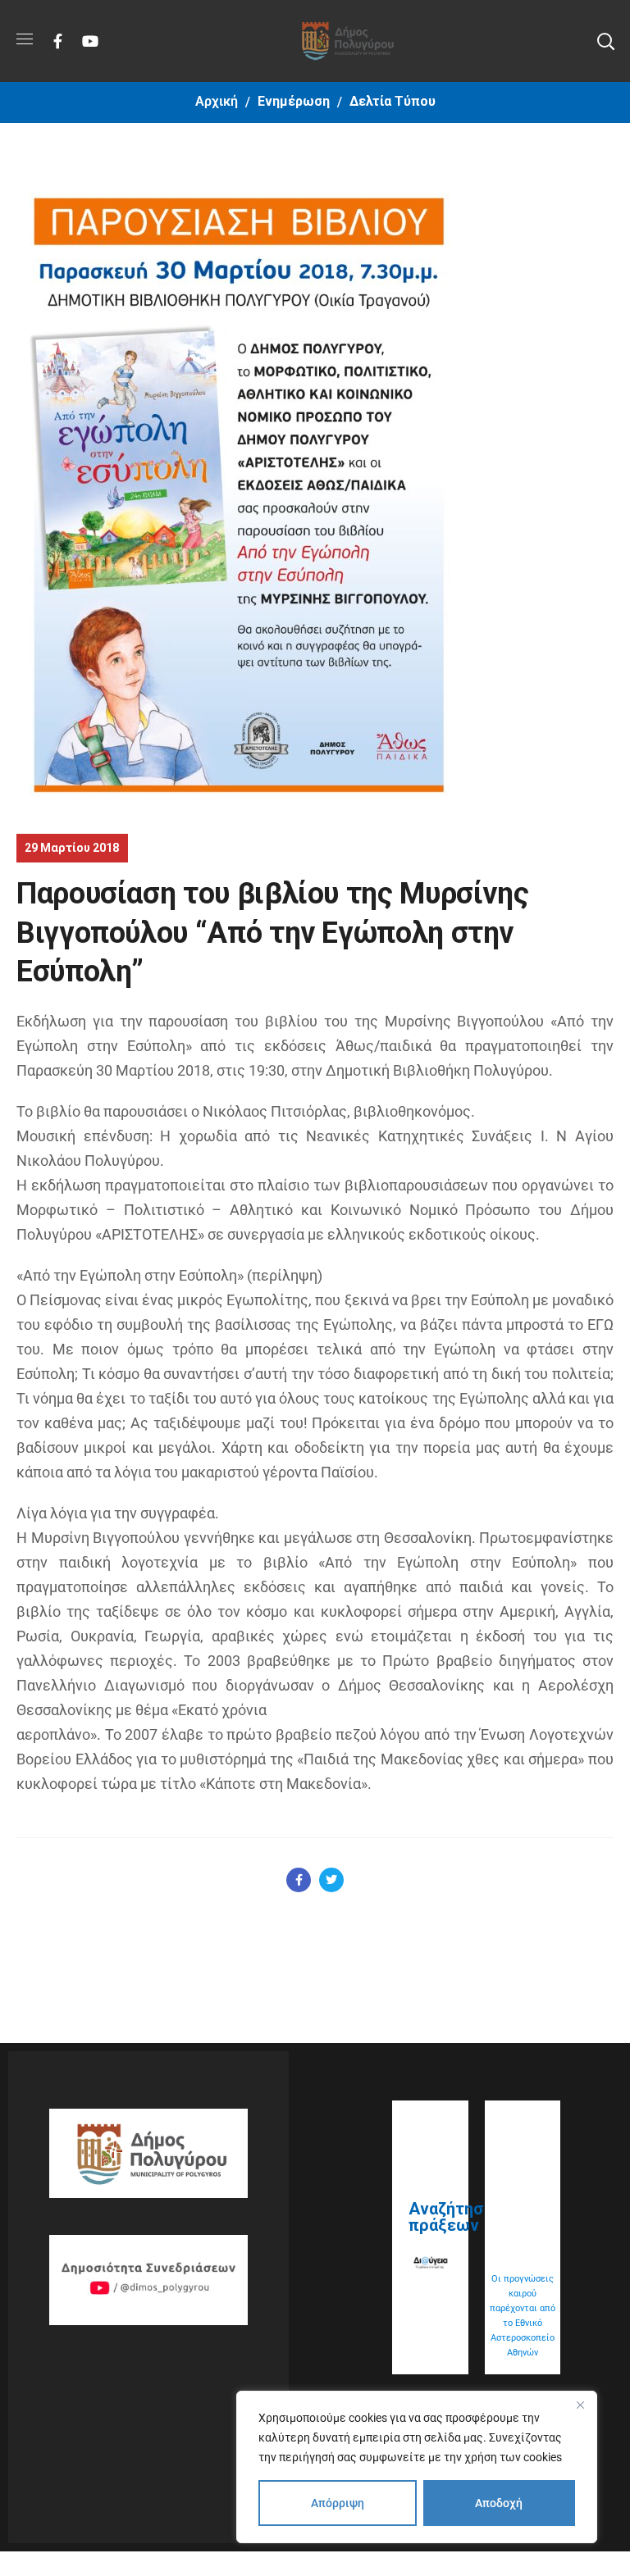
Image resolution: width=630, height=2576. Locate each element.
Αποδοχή (499, 2503)
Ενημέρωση (294, 101)
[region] (417, 2467)
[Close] (580, 2405)
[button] (605, 41)
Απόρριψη (338, 2503)
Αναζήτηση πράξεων (451, 2217)
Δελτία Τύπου (393, 101)
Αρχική (217, 101)
